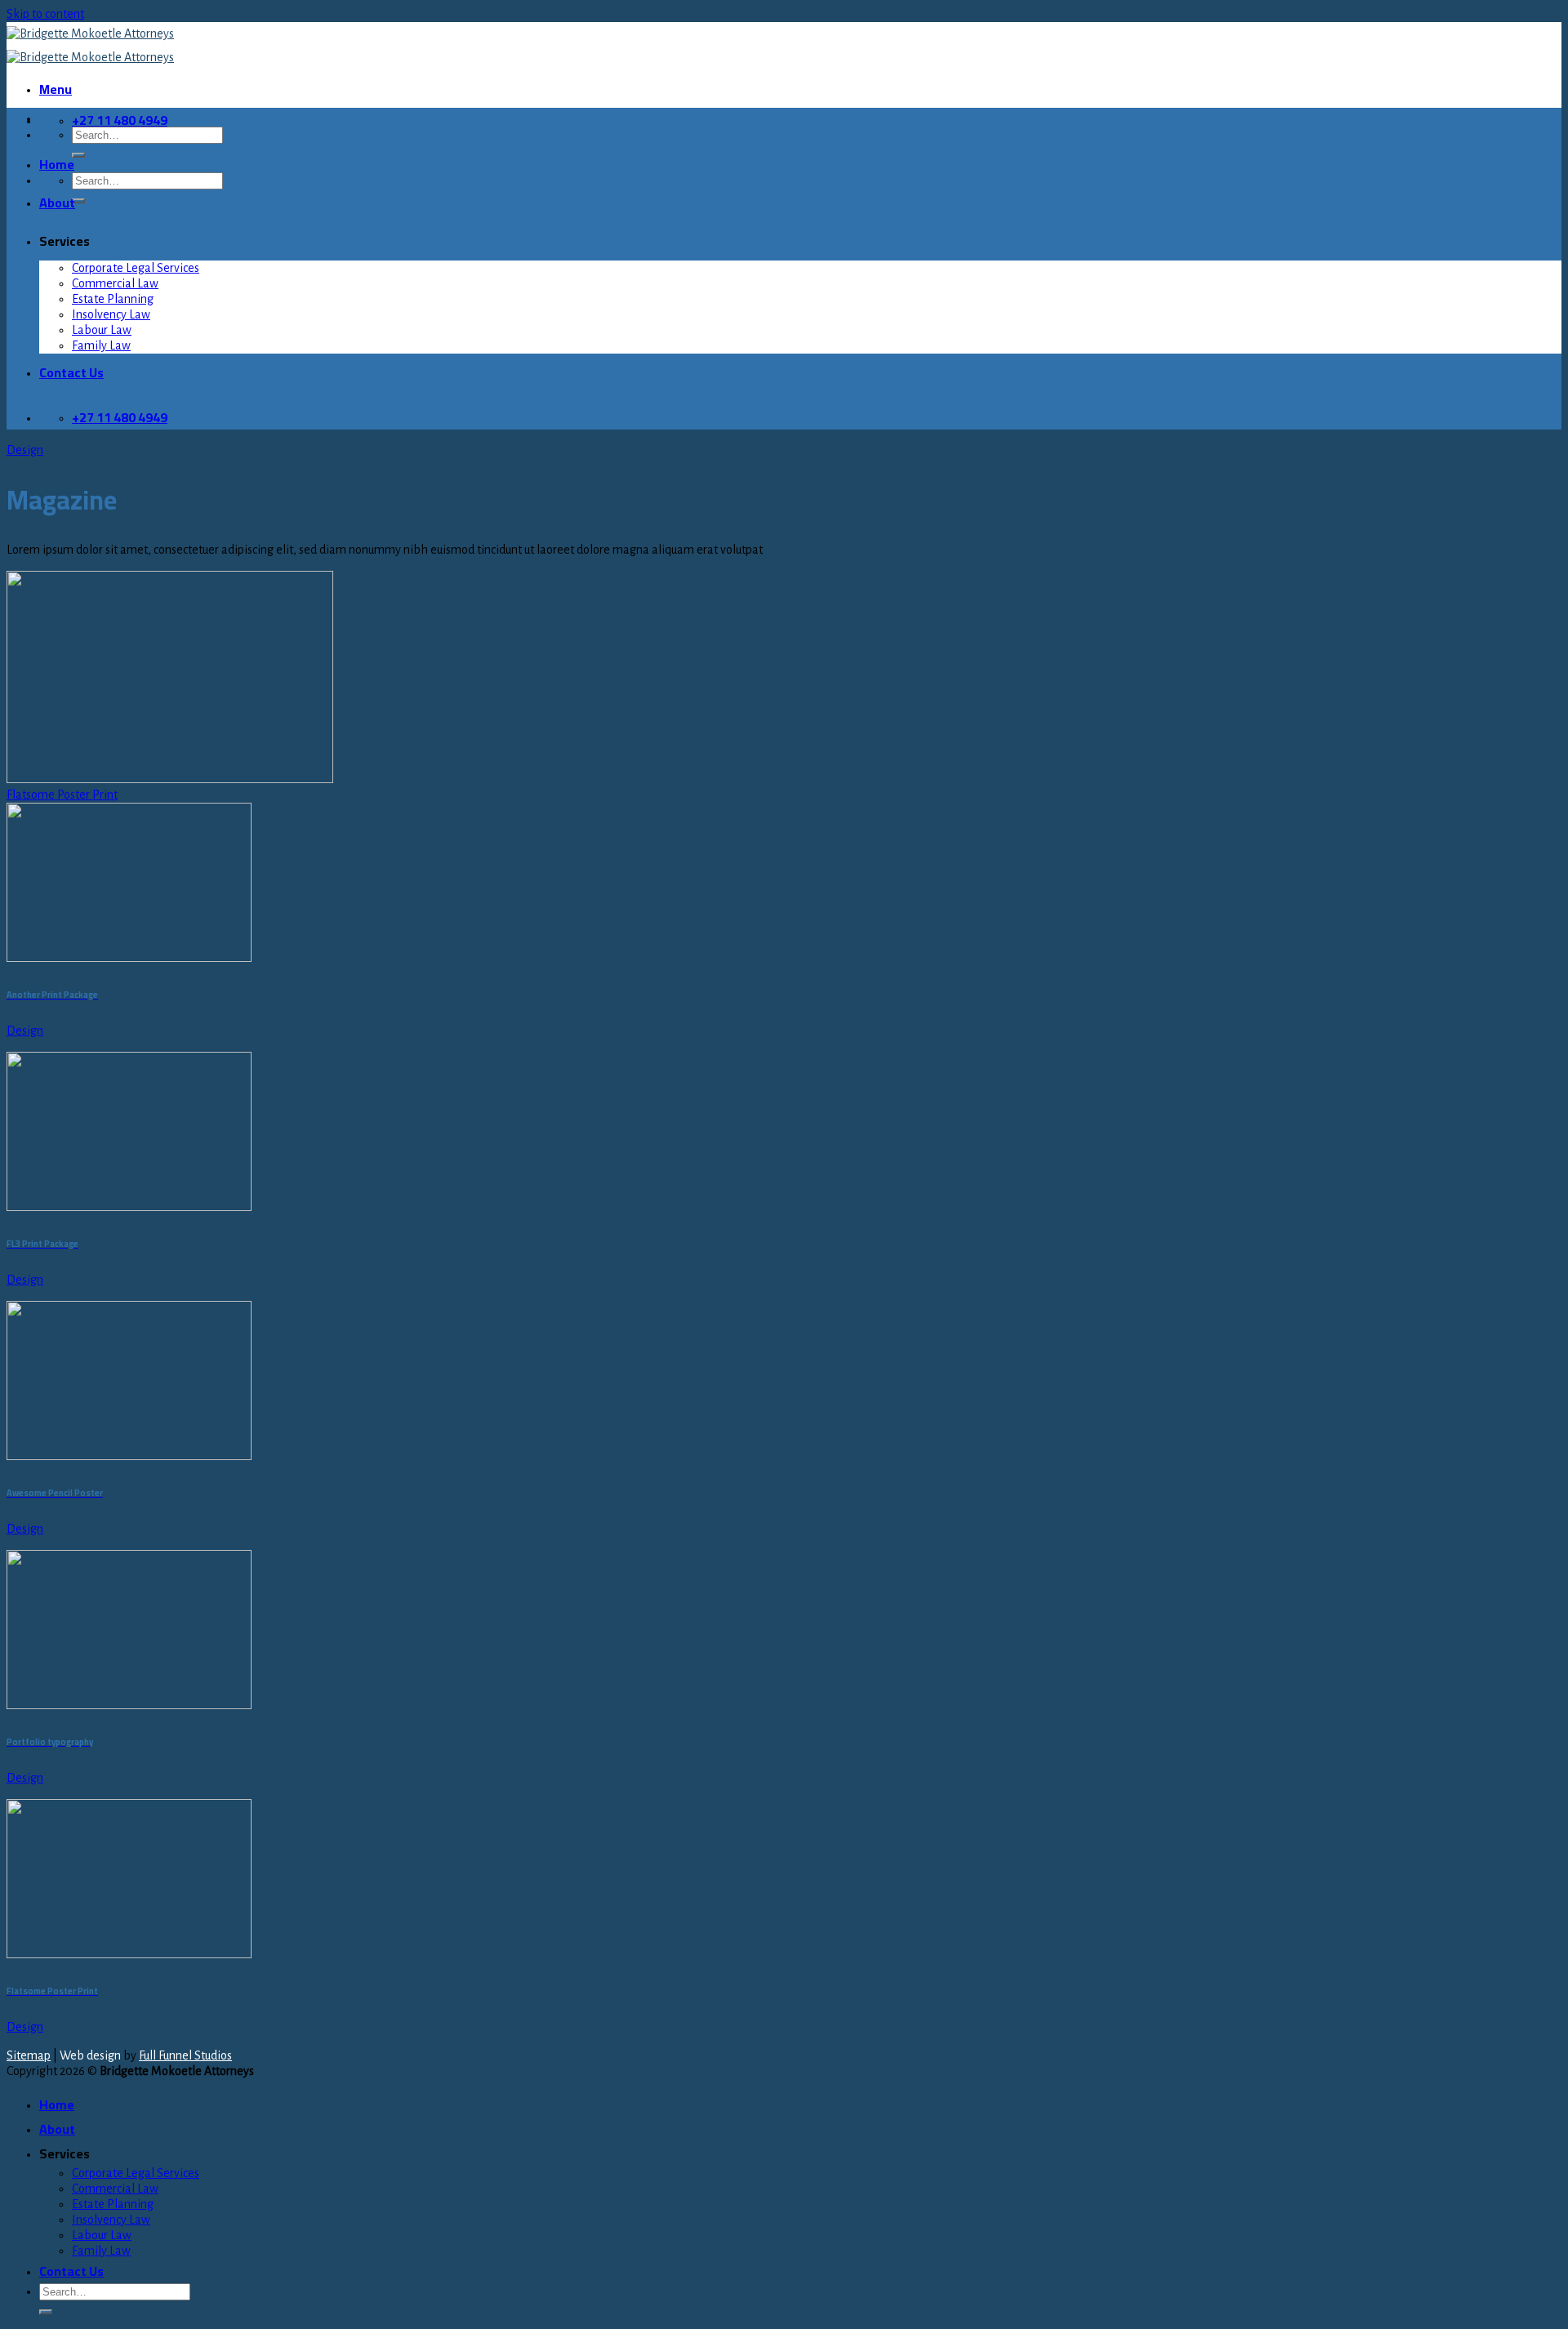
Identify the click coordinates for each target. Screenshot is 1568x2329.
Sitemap (29, 2055)
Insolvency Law (111, 314)
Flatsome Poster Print (62, 795)
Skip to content (45, 14)
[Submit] (78, 155)
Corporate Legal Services (136, 268)
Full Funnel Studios (185, 2055)
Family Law (101, 345)
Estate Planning (113, 299)
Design (25, 450)
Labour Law (102, 330)
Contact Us (71, 372)
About (57, 203)
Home (57, 164)
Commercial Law (115, 283)
